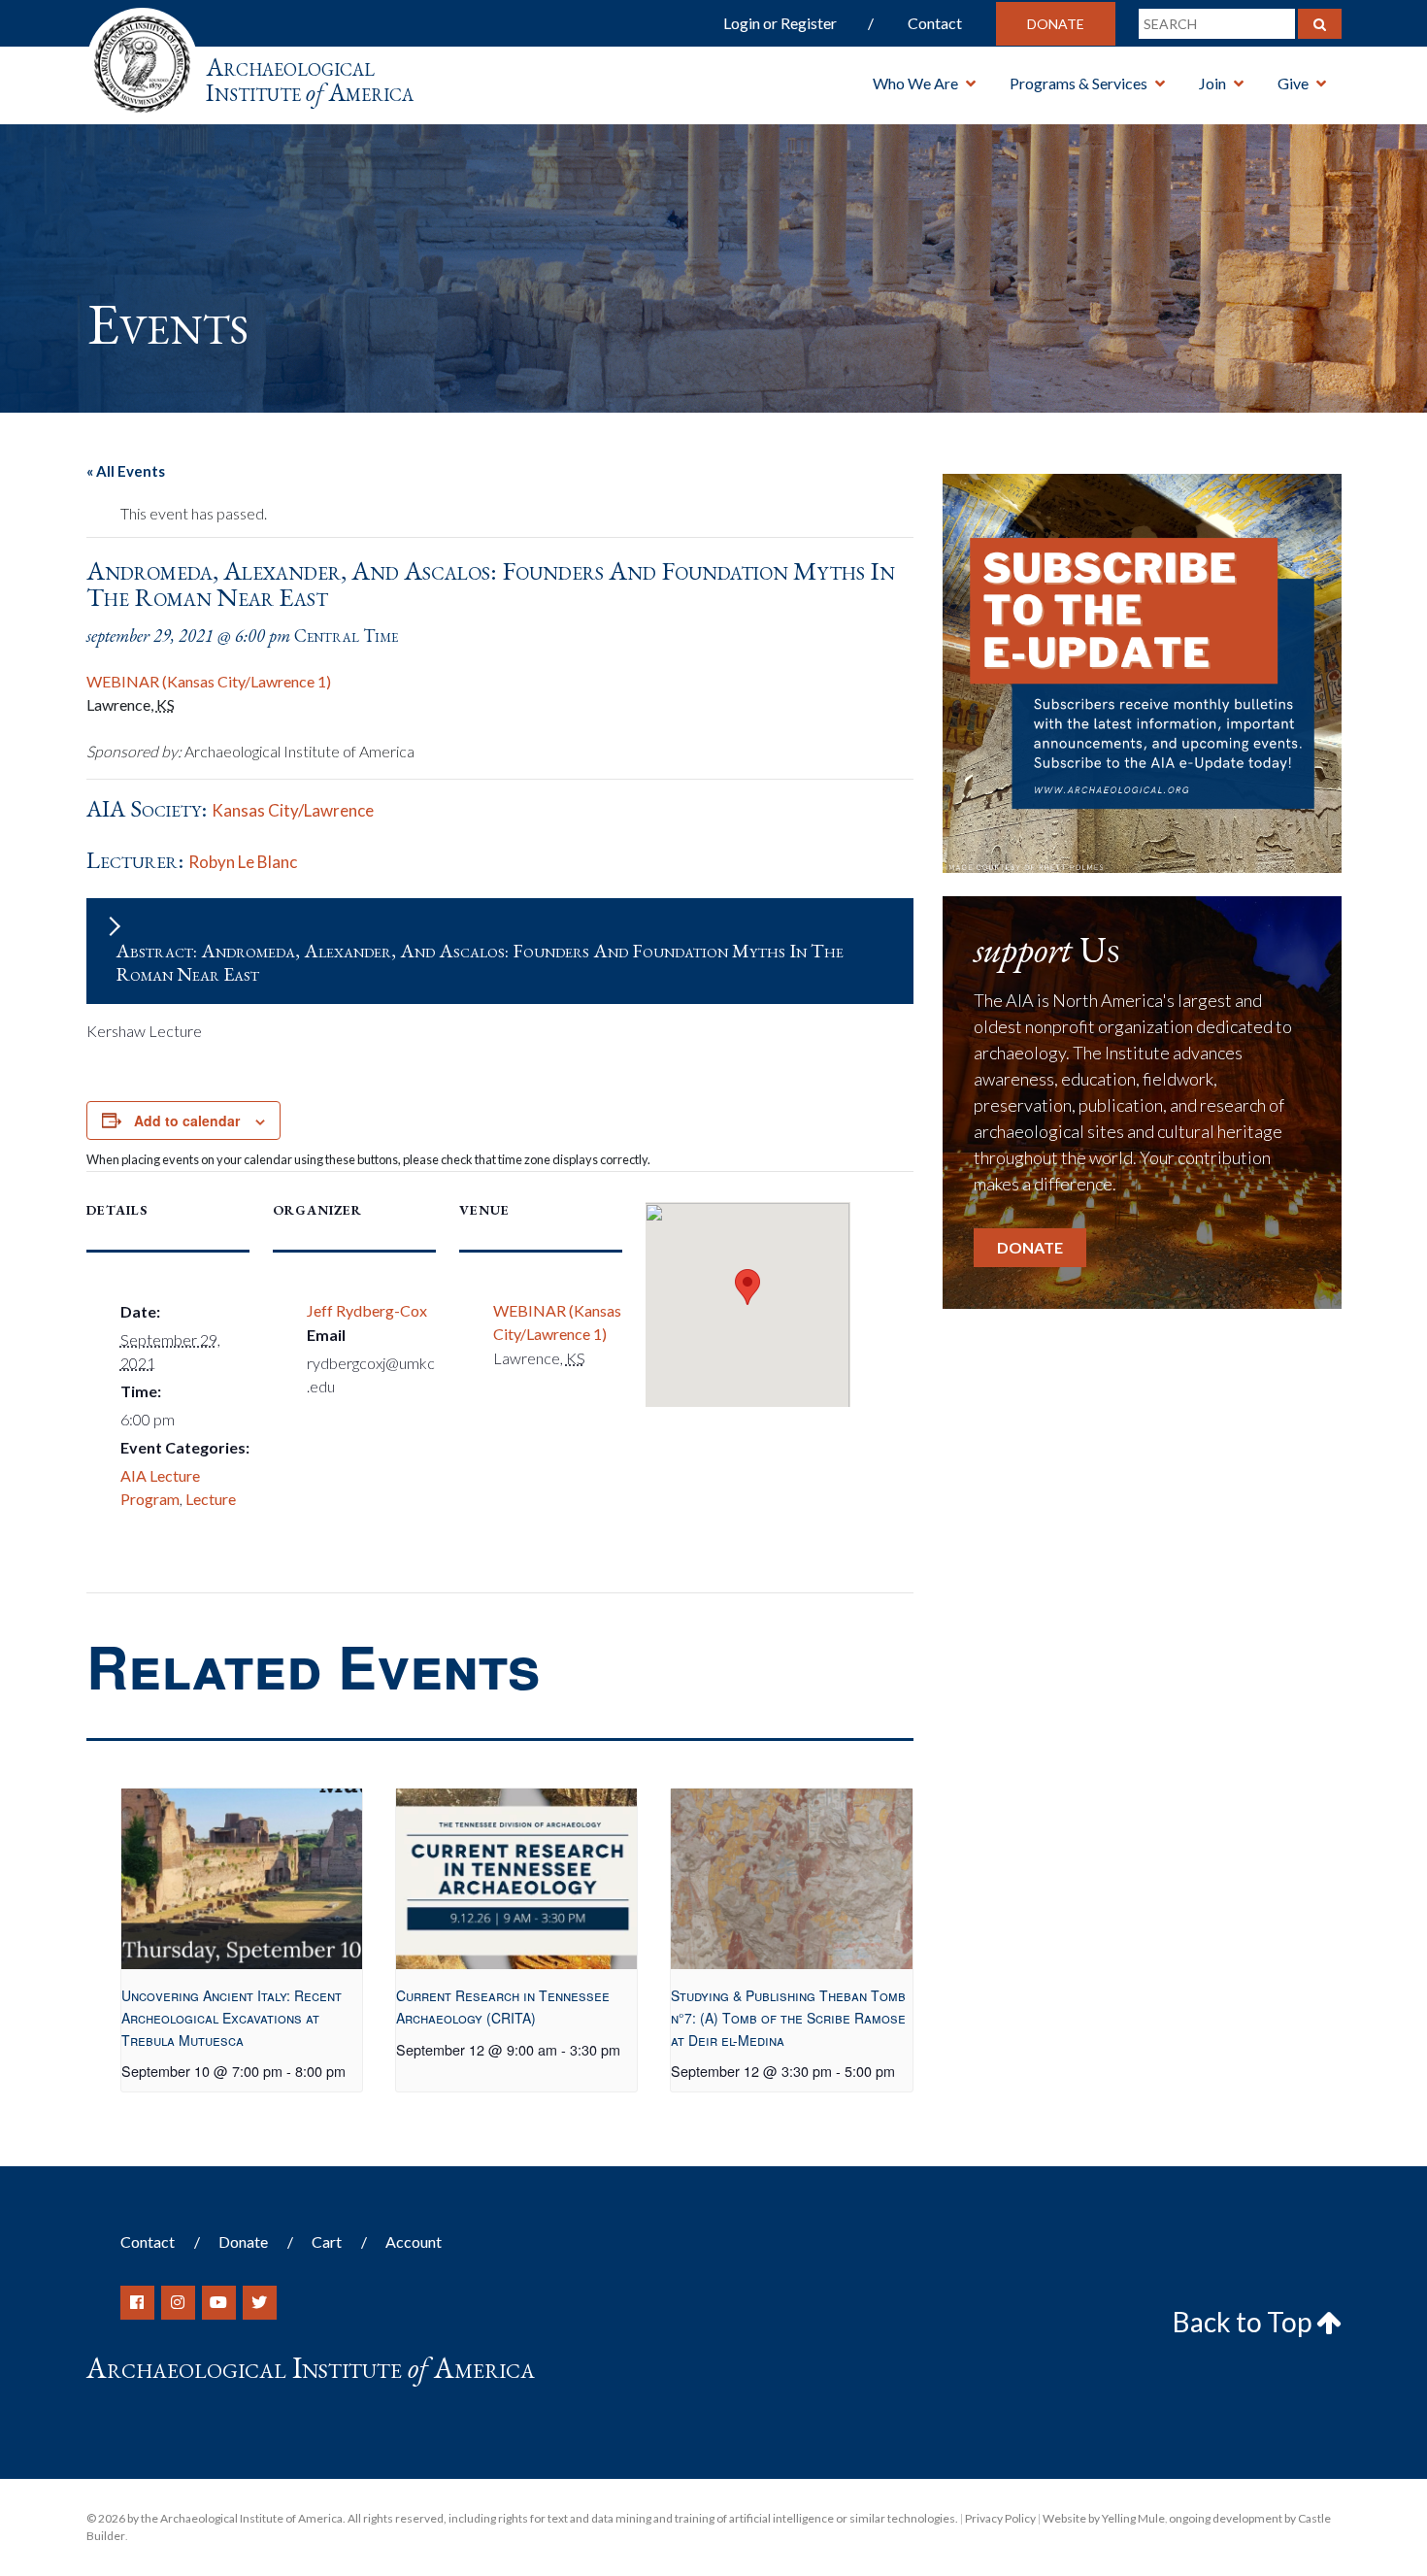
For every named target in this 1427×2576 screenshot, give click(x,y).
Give (1293, 83)
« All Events (126, 471)
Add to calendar (187, 1121)
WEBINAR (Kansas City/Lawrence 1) (209, 681)
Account (414, 2241)
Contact (935, 23)
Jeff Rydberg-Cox (367, 1310)
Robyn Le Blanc (243, 862)
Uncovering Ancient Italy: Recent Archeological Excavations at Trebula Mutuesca (232, 2017)
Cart (327, 2241)
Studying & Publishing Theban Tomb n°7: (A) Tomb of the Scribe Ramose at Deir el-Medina (788, 2017)
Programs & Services (1079, 83)
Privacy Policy (1000, 2518)
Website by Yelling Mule (1104, 2518)
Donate (1056, 24)
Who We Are (915, 83)
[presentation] (242, 1879)
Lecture (211, 1499)
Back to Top (1244, 2322)
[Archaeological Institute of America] (142, 58)
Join (1212, 83)
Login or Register (780, 23)
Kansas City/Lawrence (293, 810)
